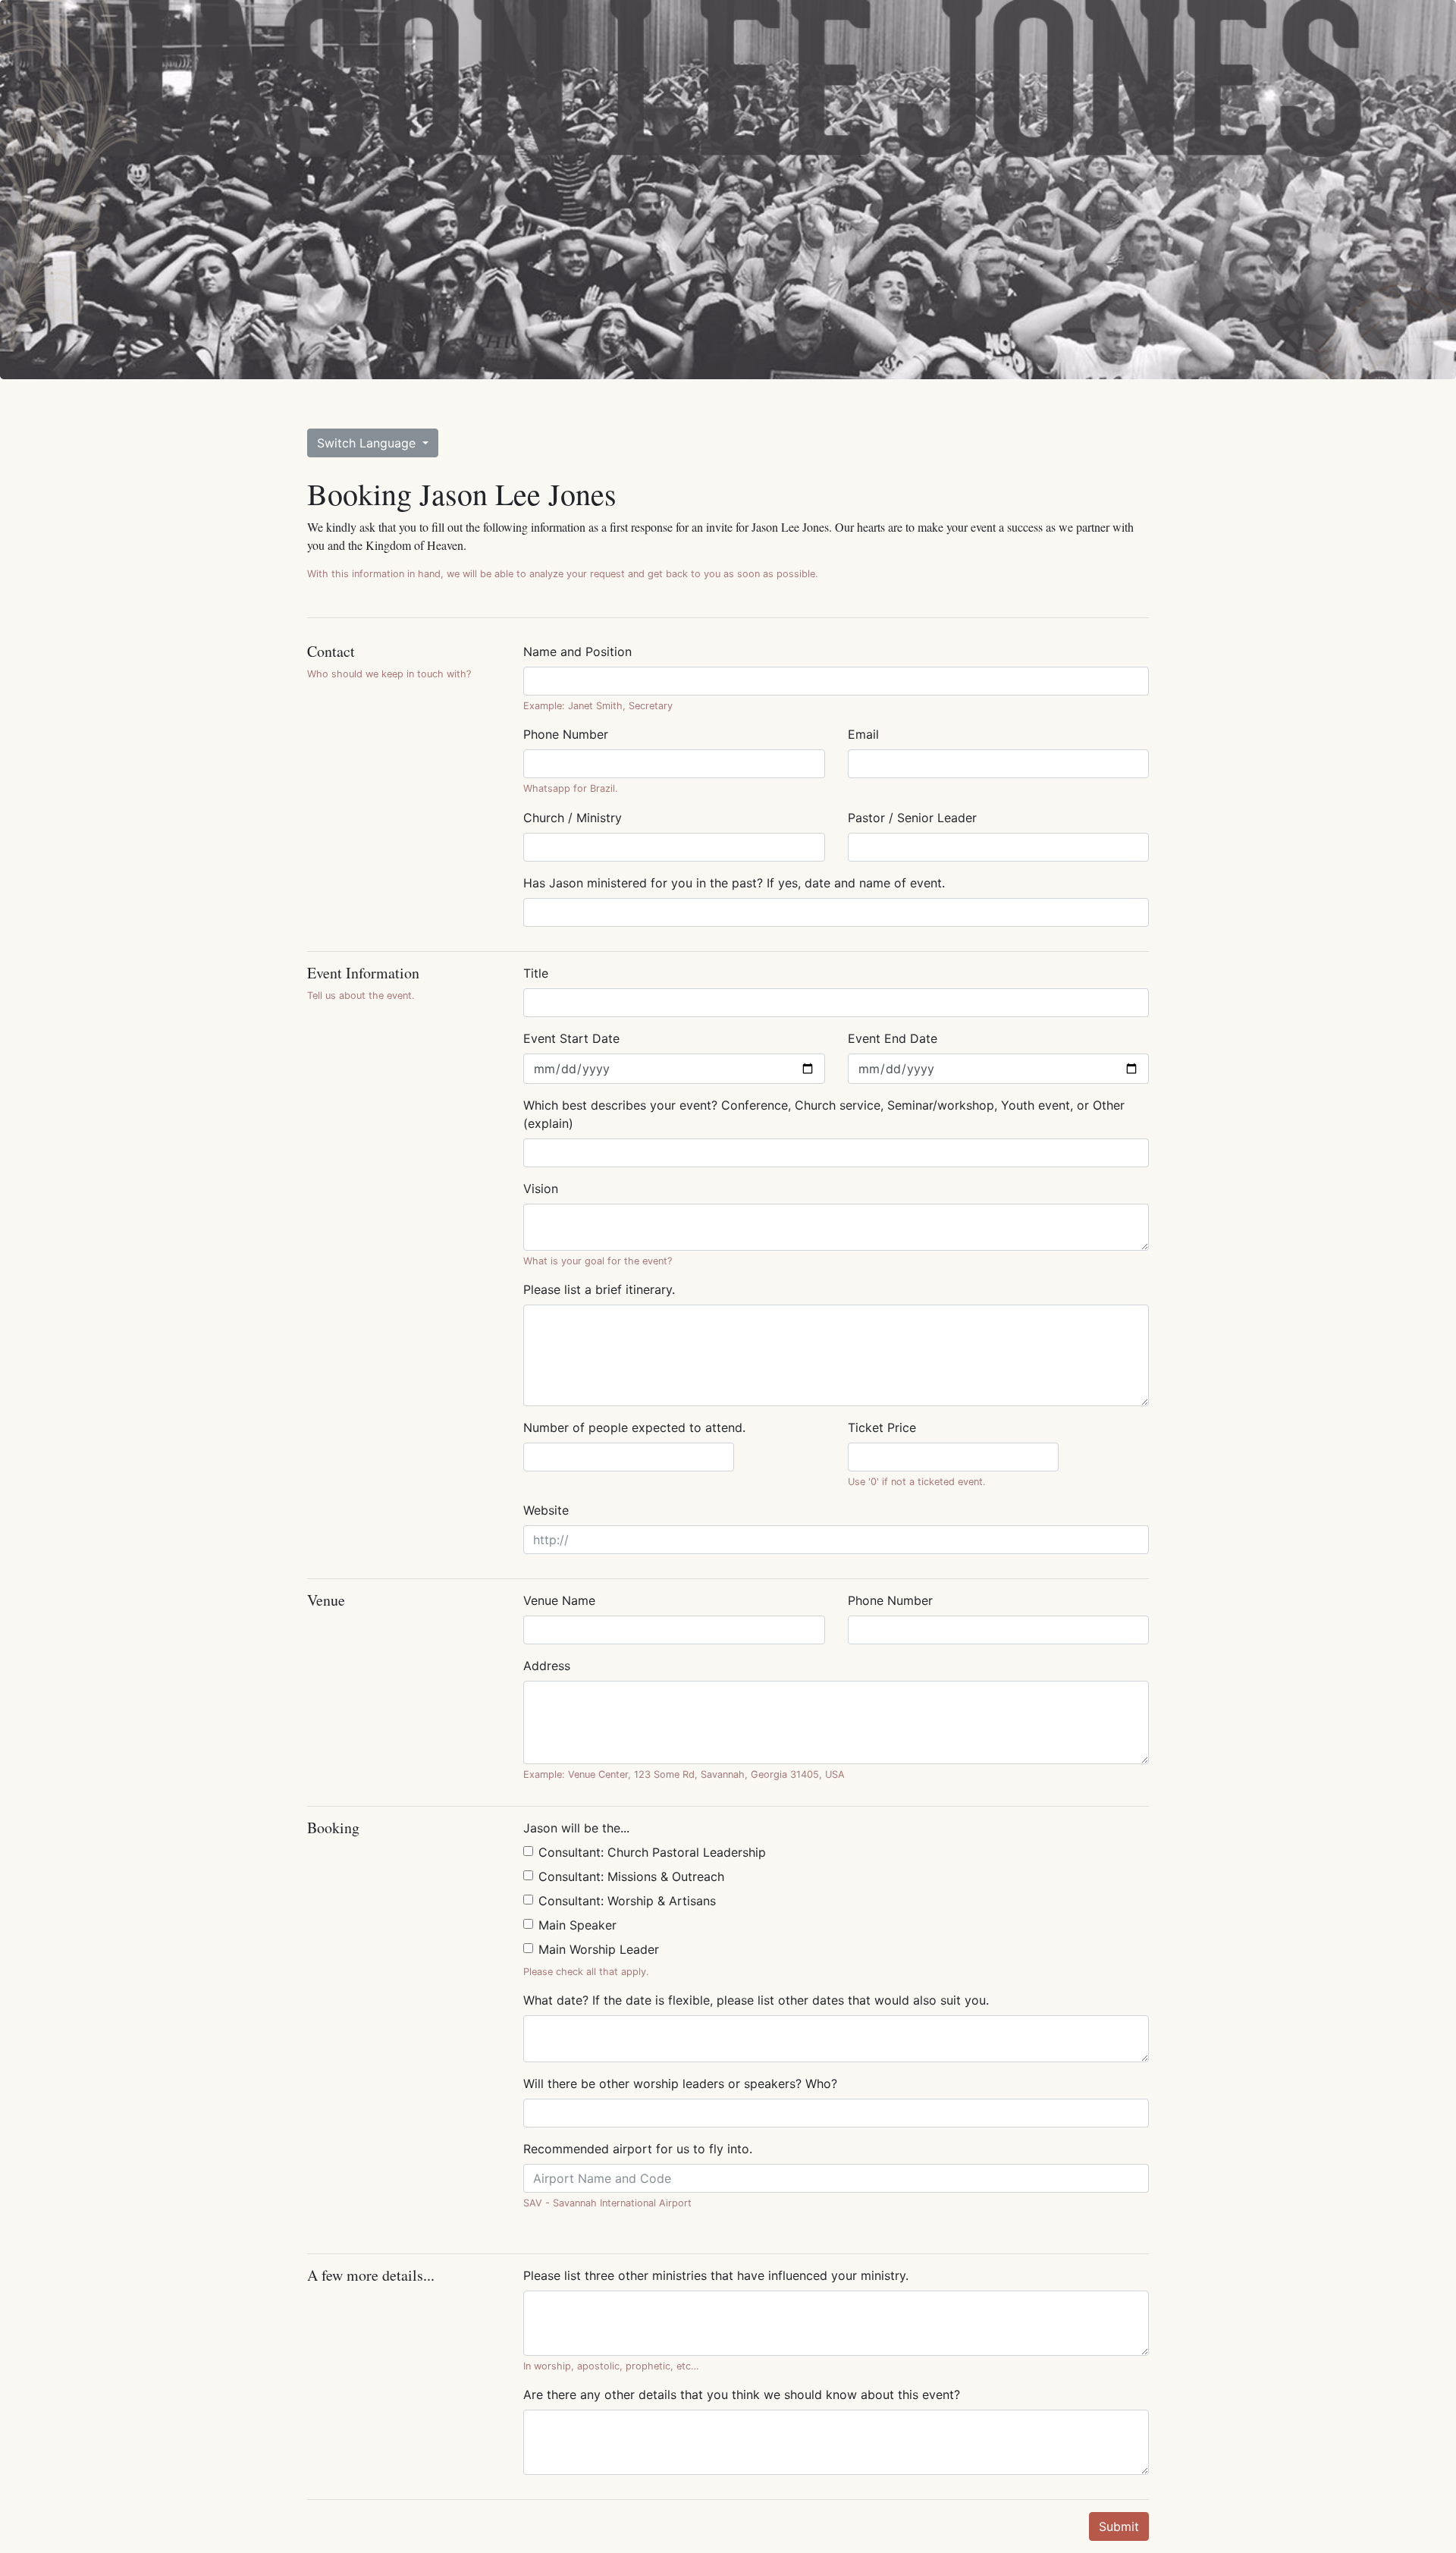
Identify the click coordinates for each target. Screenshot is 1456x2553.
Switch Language (368, 443)
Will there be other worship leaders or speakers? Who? (680, 2084)
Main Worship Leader (599, 1949)
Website (546, 1510)
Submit (1119, 2526)
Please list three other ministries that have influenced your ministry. (716, 2275)
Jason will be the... (576, 1828)
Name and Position (577, 652)
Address (547, 1666)
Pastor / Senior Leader (912, 818)
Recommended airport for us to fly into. (638, 2149)
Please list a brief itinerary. (599, 1289)
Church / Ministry (573, 818)
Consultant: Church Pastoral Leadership (652, 1852)
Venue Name (559, 1600)
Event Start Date (571, 1038)
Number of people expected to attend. (634, 1427)
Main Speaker (577, 1925)
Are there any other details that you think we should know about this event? (742, 2394)
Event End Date (893, 1038)
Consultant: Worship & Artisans (627, 1901)
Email (863, 734)
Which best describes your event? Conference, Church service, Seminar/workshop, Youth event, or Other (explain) (824, 1114)
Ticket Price (882, 1427)
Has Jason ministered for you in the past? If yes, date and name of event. (734, 883)
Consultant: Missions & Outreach (631, 1876)
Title (536, 973)
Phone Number (566, 734)
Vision (541, 1189)
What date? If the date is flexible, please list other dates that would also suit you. (756, 2000)
